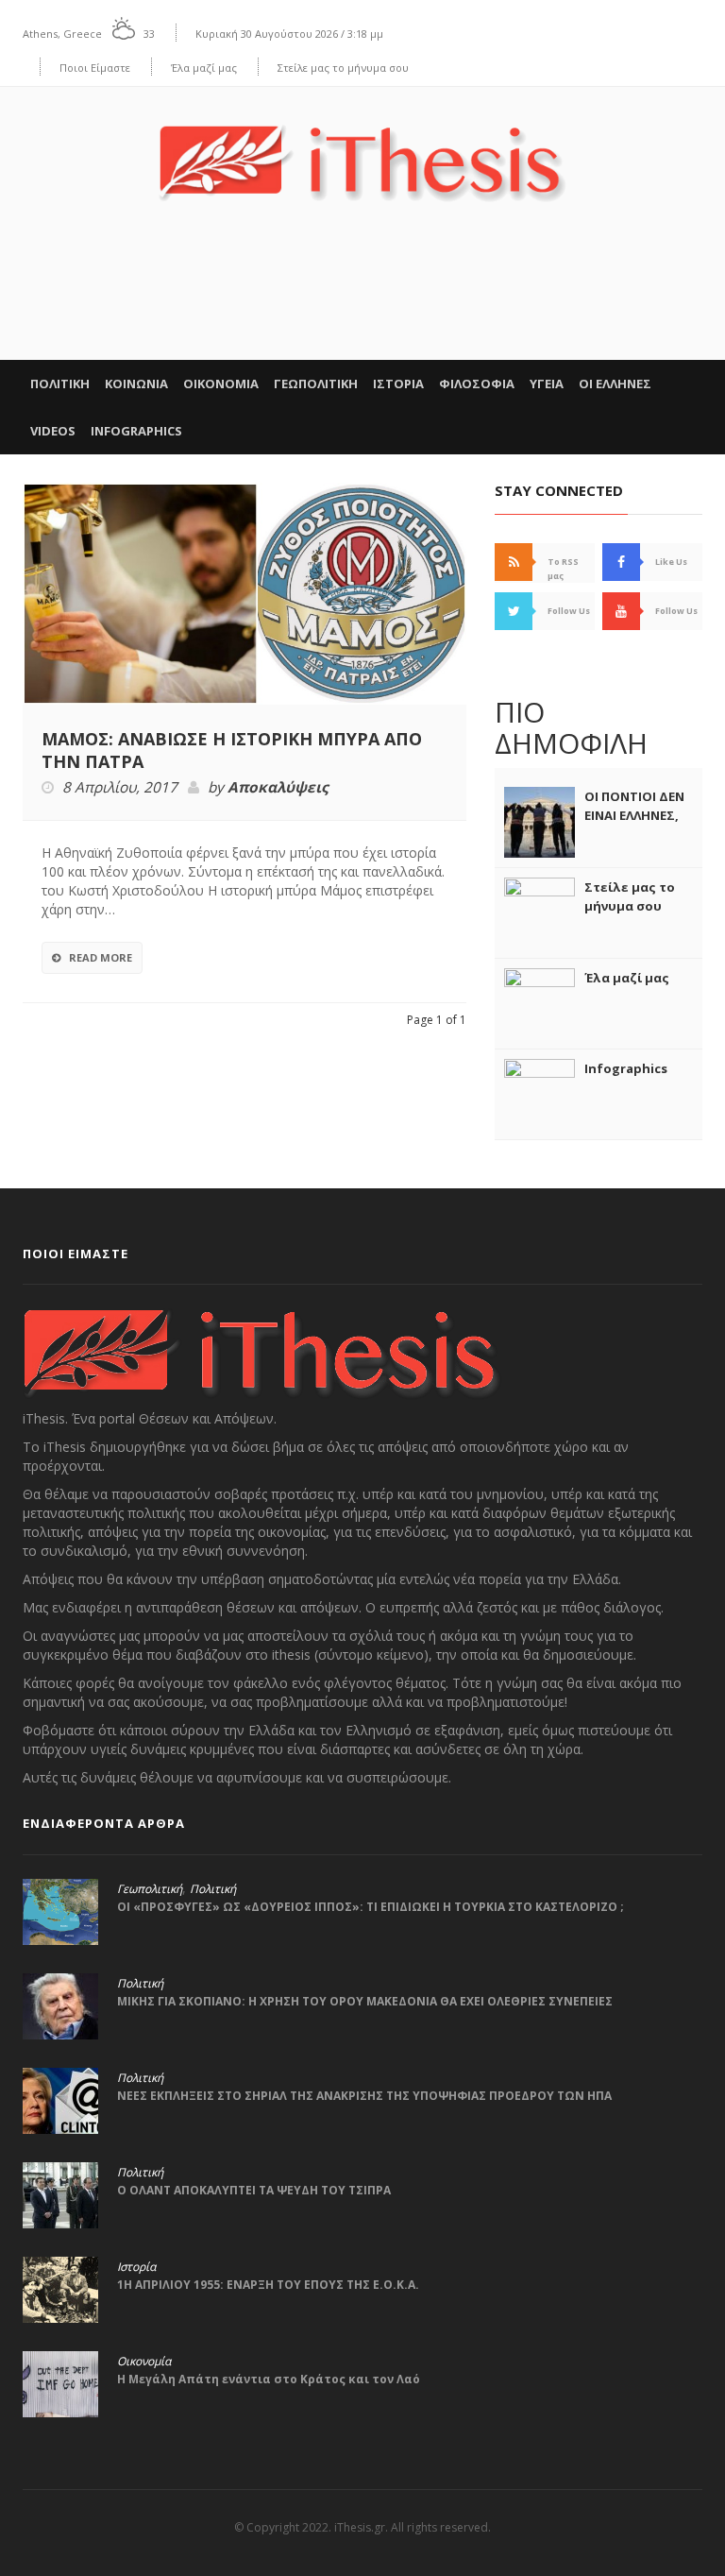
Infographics (136, 431)
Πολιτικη (60, 384)
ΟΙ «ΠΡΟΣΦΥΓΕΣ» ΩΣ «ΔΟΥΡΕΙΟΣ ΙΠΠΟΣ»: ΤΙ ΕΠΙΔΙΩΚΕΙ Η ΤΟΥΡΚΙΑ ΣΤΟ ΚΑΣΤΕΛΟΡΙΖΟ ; (371, 1907)
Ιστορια (398, 384)
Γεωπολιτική (150, 1889)
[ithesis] (362, 149)
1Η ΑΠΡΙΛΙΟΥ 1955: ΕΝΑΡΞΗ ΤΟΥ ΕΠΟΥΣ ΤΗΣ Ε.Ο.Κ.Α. (268, 2285)
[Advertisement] (362, 302)
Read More (101, 957)
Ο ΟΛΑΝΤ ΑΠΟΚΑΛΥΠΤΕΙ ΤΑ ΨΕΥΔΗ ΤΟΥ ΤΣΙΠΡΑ (254, 2190)
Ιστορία (136, 2267)
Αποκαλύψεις (278, 788)
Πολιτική (213, 1889)
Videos (53, 431)
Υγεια (547, 384)
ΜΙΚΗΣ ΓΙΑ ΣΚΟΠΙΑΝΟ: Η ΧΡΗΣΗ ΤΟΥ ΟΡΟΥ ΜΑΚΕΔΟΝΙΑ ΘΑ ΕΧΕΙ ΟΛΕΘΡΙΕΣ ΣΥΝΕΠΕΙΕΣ (365, 2001)
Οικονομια (221, 384)
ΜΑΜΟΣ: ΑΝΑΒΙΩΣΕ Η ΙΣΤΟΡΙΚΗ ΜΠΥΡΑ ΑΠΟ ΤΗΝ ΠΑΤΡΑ (232, 750)
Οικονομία (144, 2362)
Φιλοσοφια (477, 384)
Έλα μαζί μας (204, 68)
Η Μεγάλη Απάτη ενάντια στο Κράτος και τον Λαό (269, 2379)
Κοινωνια (136, 384)
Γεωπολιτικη (316, 384)
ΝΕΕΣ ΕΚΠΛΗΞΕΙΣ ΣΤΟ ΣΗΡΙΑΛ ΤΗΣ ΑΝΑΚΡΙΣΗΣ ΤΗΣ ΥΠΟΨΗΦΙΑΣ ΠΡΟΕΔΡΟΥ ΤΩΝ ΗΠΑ (364, 2096)
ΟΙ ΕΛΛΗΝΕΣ (615, 384)
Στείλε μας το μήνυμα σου (343, 68)
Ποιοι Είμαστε (95, 68)
